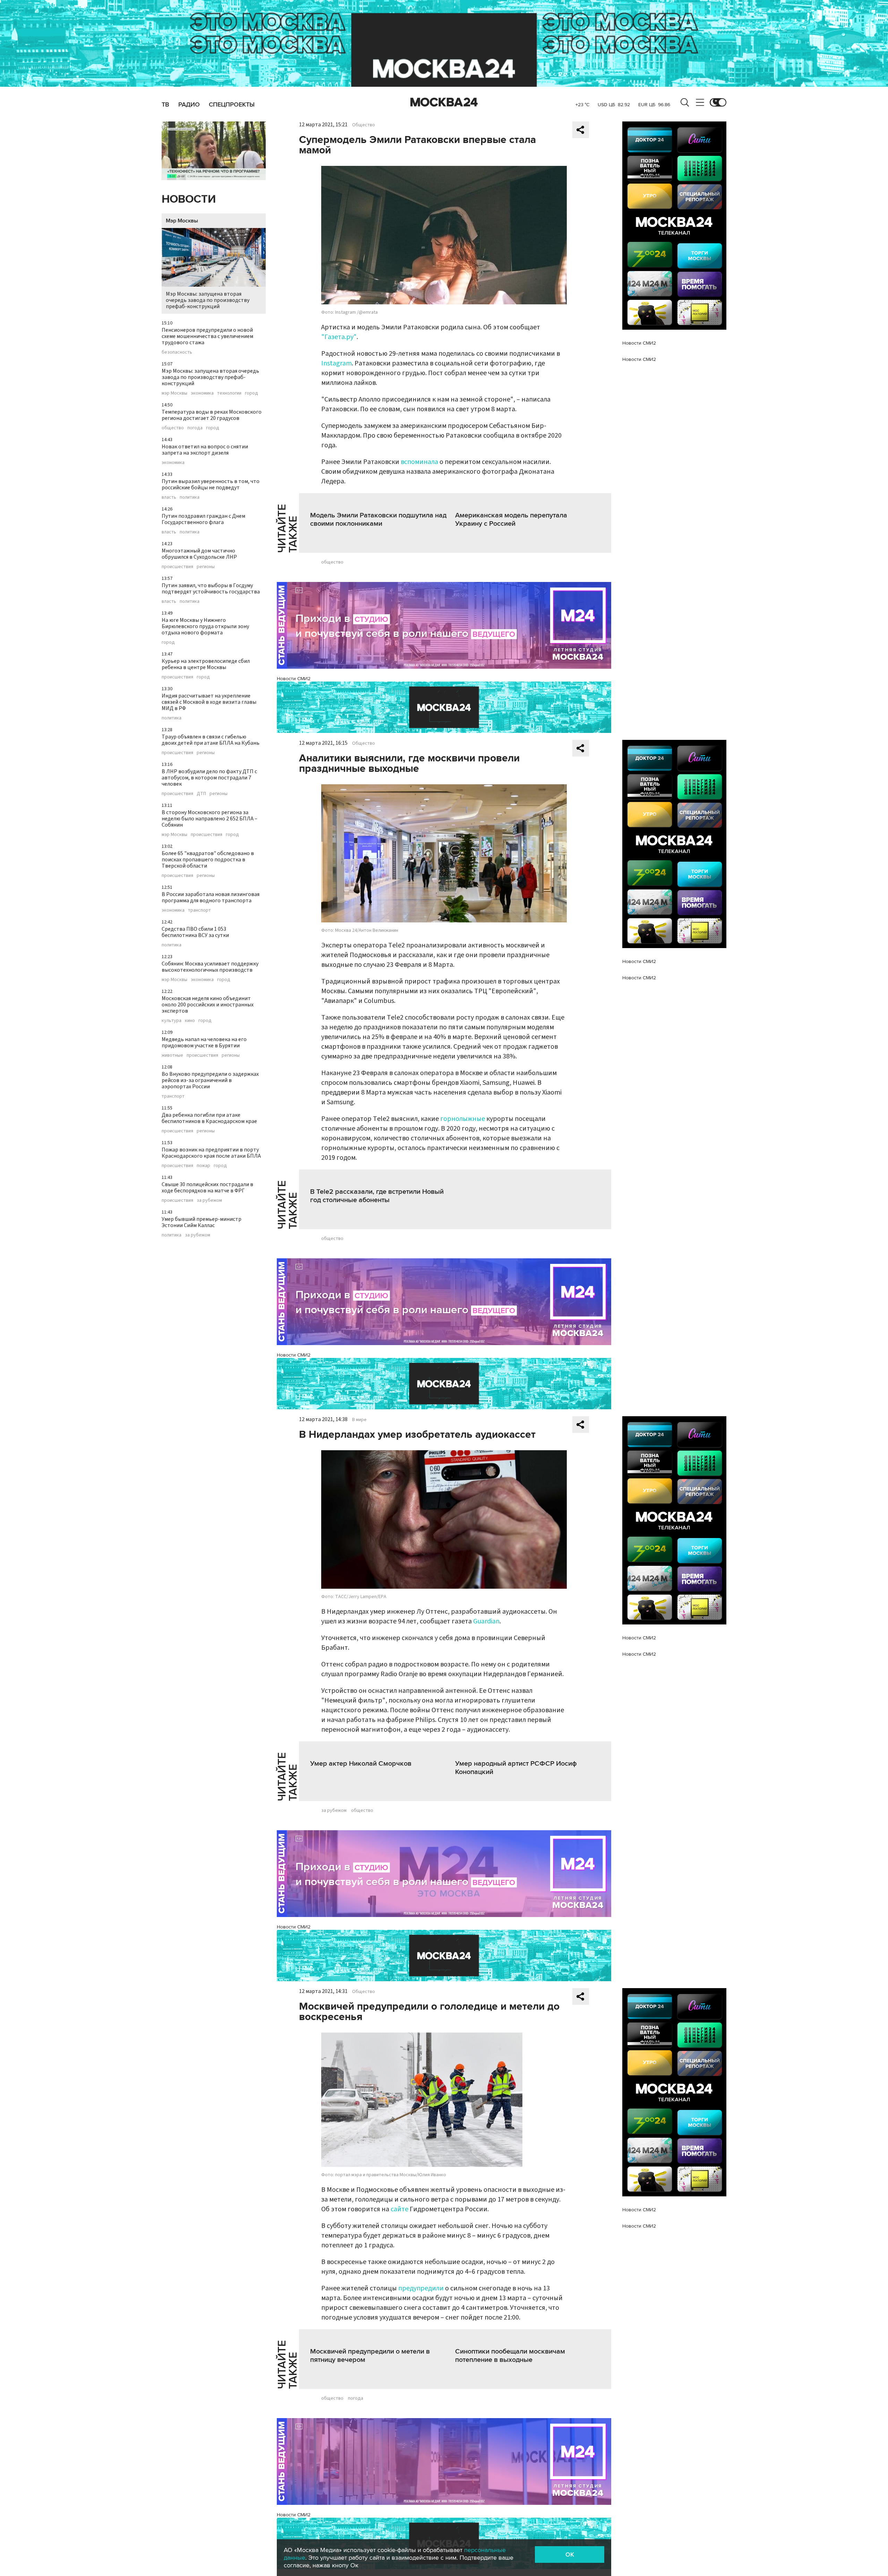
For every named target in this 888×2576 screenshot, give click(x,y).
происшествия (177, 567)
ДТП (201, 794)
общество (173, 428)
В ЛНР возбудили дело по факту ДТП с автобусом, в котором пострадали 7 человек (209, 778)
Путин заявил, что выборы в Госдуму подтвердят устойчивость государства (211, 589)
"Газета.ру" (339, 337)
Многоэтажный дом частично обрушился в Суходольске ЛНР (199, 554)
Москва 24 (444, 102)
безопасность (177, 352)
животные (172, 1055)
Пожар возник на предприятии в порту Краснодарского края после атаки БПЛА (211, 1153)
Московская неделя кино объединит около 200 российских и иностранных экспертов (208, 1005)
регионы (206, 567)
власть (169, 497)
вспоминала (419, 462)
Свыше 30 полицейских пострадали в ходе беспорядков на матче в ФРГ (207, 1188)
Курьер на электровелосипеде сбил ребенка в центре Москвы (206, 664)
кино (190, 1021)
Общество (364, 125)
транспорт (199, 910)
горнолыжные (463, 1119)
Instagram (336, 363)
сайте (399, 2209)
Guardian (486, 1621)
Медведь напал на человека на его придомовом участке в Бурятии (204, 1042)
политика (190, 497)
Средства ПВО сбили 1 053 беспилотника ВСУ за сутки (195, 932)
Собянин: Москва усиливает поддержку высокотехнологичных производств (210, 967)
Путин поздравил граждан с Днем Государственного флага (203, 519)
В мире (359, 1420)
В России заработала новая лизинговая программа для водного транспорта (211, 897)
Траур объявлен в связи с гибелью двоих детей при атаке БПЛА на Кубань (211, 740)
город (251, 393)
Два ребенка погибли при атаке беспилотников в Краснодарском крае (209, 1118)
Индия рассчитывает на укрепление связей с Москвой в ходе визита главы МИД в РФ (209, 702)
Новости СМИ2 (294, 679)
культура (172, 1021)
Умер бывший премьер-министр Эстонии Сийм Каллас (202, 1222)
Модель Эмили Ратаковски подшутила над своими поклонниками (378, 520)
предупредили (421, 2288)
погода (195, 428)
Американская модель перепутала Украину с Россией (511, 520)
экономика (202, 393)
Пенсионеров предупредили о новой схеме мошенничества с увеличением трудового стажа (207, 336)
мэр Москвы (174, 393)
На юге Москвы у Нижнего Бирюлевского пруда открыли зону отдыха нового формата (205, 626)
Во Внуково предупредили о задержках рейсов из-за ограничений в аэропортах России (210, 1080)
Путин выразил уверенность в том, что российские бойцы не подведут (211, 484)
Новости (189, 199)
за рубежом (209, 1200)
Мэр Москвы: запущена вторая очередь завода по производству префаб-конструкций (208, 300)
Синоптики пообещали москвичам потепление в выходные (510, 2356)
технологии (229, 393)
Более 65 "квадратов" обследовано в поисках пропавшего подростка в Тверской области (208, 860)
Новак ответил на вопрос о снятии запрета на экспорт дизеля (205, 450)
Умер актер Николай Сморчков (361, 1764)
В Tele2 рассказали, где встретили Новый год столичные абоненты (377, 1196)
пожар (203, 1166)
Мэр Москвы (182, 221)
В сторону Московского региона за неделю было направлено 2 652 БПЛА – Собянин (210, 819)
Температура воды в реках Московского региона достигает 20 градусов (212, 415)
